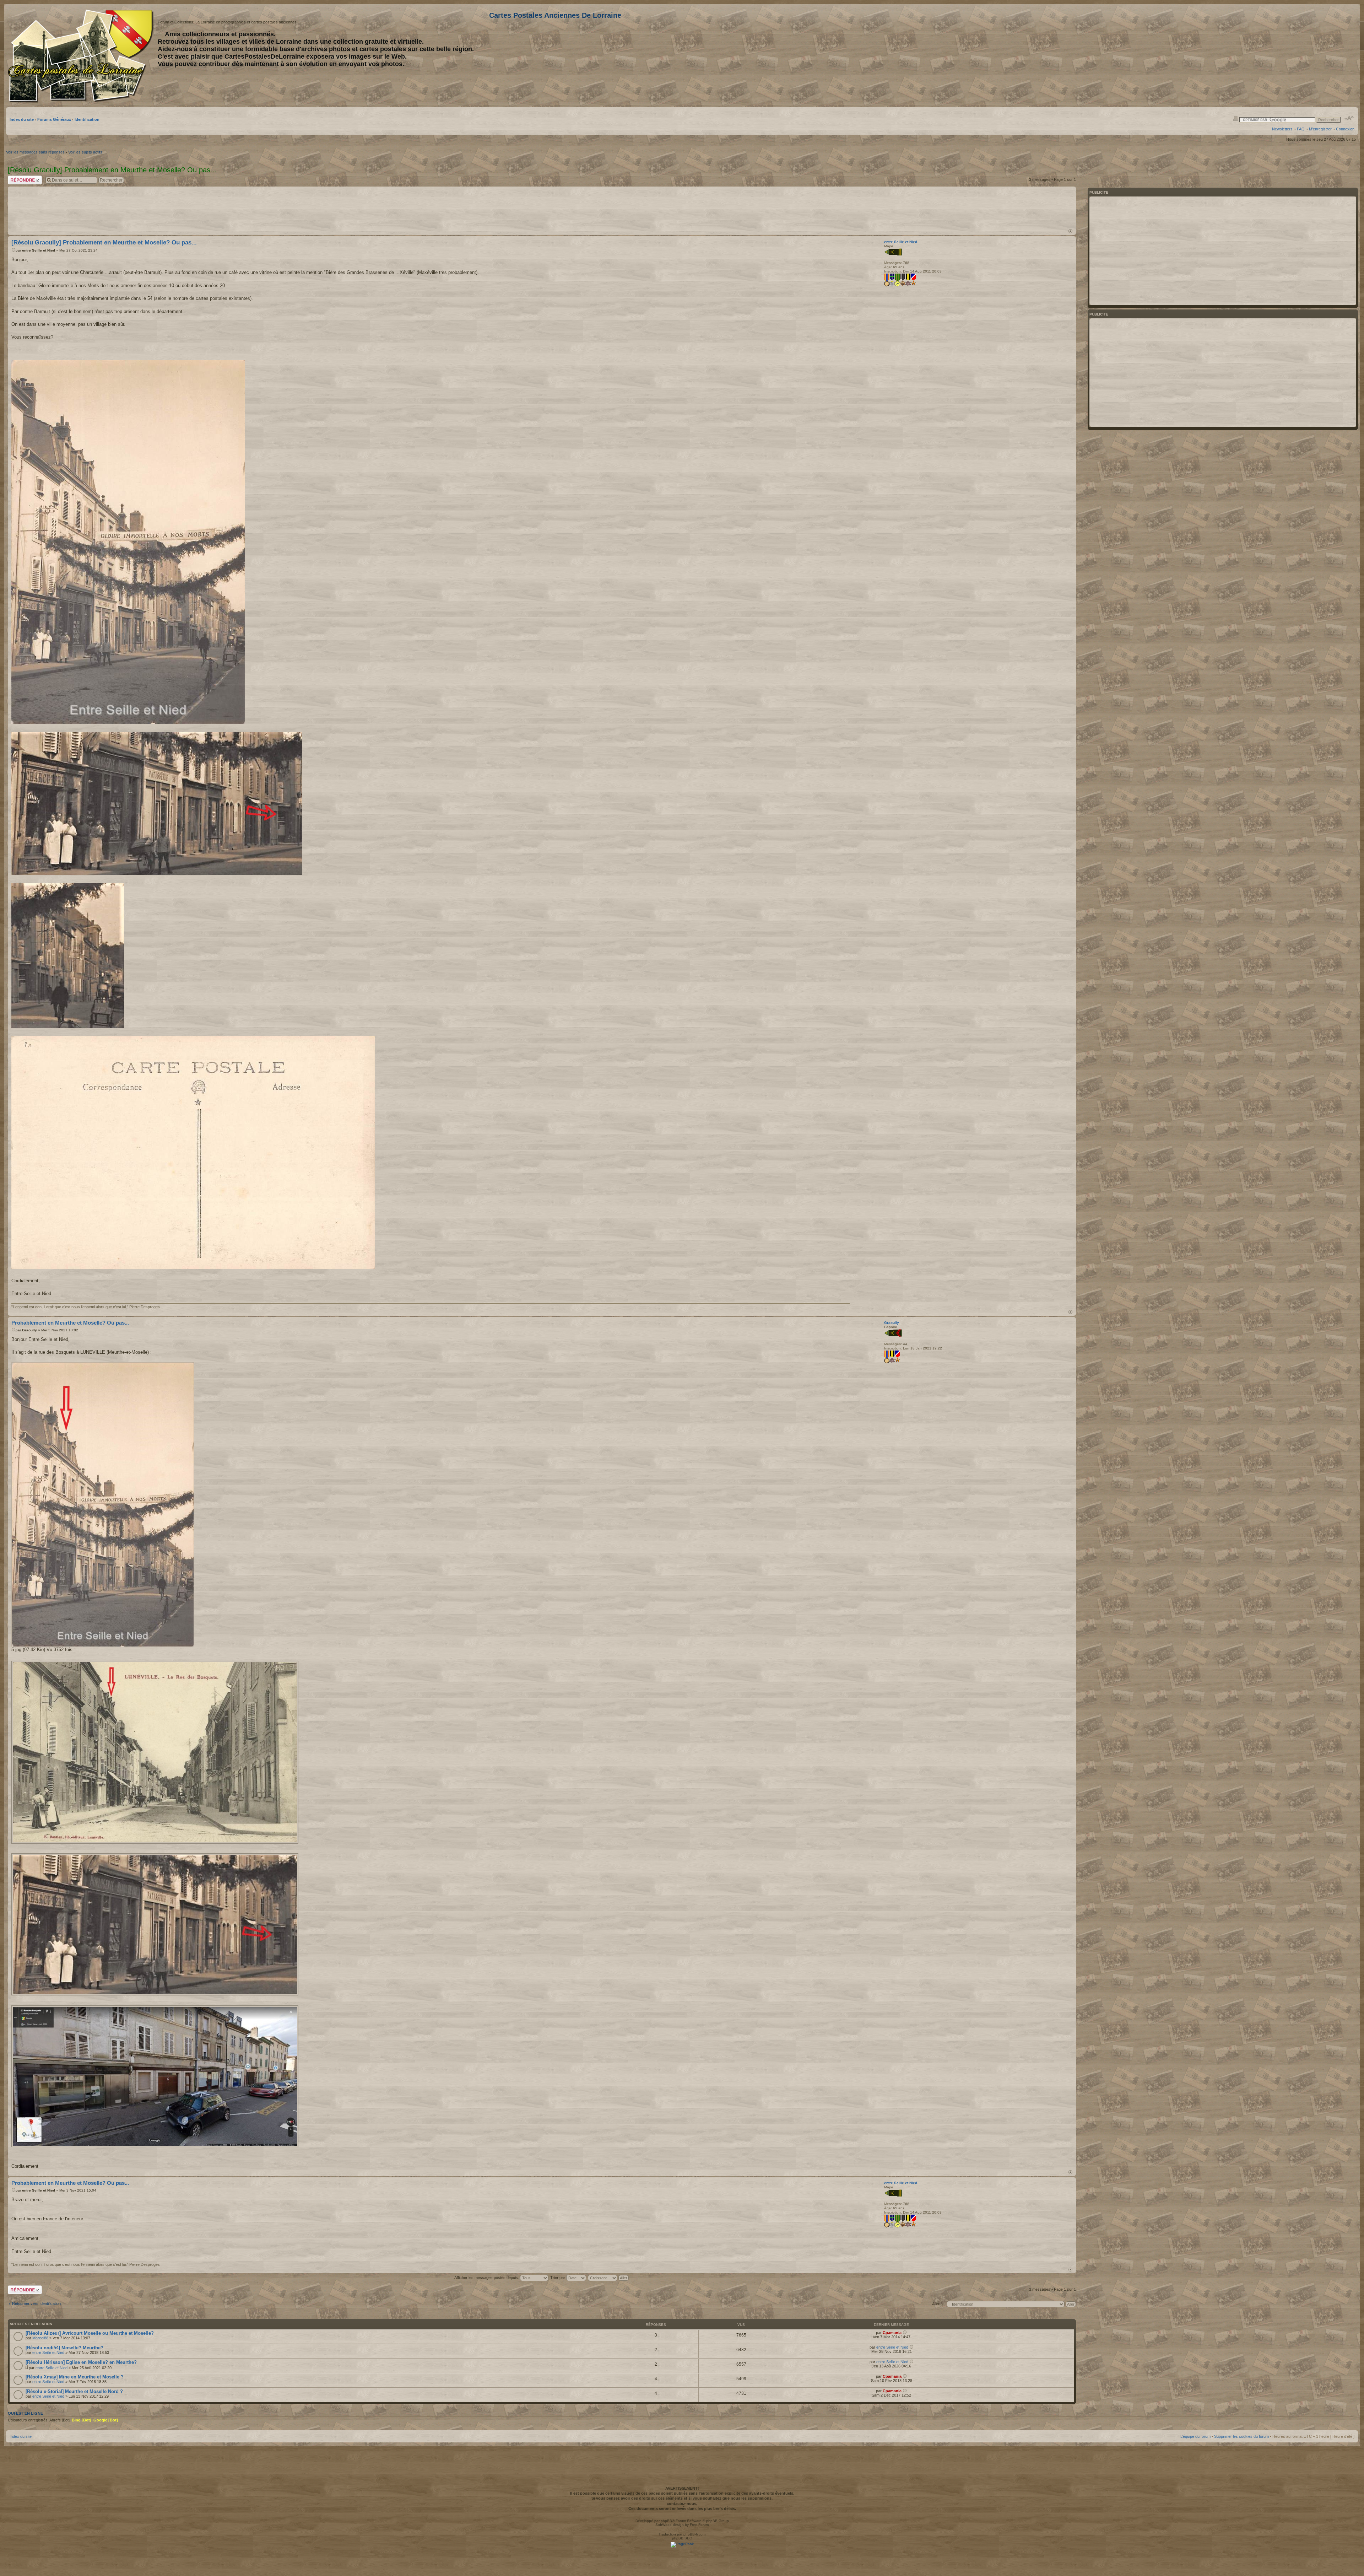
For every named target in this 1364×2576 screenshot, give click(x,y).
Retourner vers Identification (36, 2303)
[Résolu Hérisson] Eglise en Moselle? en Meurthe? (81, 2362)
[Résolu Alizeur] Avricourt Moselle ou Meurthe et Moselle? (90, 2333)
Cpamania (892, 2333)
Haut (1070, 231)
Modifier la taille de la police (1349, 118)
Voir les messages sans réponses (35, 152)
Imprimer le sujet (1236, 118)
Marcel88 (40, 2338)
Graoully (29, 1330)
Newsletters (1282, 129)
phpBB (666, 2521)
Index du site (22, 119)
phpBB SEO (682, 2538)
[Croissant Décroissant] (609, 2278)
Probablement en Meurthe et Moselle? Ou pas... (70, 1323)
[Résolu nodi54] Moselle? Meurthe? (64, 2348)
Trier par (558, 2278)
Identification (87, 119)
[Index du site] (82, 56)
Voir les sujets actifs (85, 152)
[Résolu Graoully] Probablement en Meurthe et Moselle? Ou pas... (104, 242)
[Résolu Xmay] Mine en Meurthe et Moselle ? (75, 2377)
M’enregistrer (1320, 129)
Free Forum (699, 2525)
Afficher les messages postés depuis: (487, 2278)
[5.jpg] (103, 1505)
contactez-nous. (682, 2504)
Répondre (16, 178)
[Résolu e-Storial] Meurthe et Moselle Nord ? (74, 2391)
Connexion (1345, 129)
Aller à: (938, 2304)
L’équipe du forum (1195, 2436)
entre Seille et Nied (39, 250)
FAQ (1301, 129)
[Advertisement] (1298, 56)
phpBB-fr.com (694, 2534)
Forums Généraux (54, 119)
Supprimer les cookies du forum (1241, 2436)
